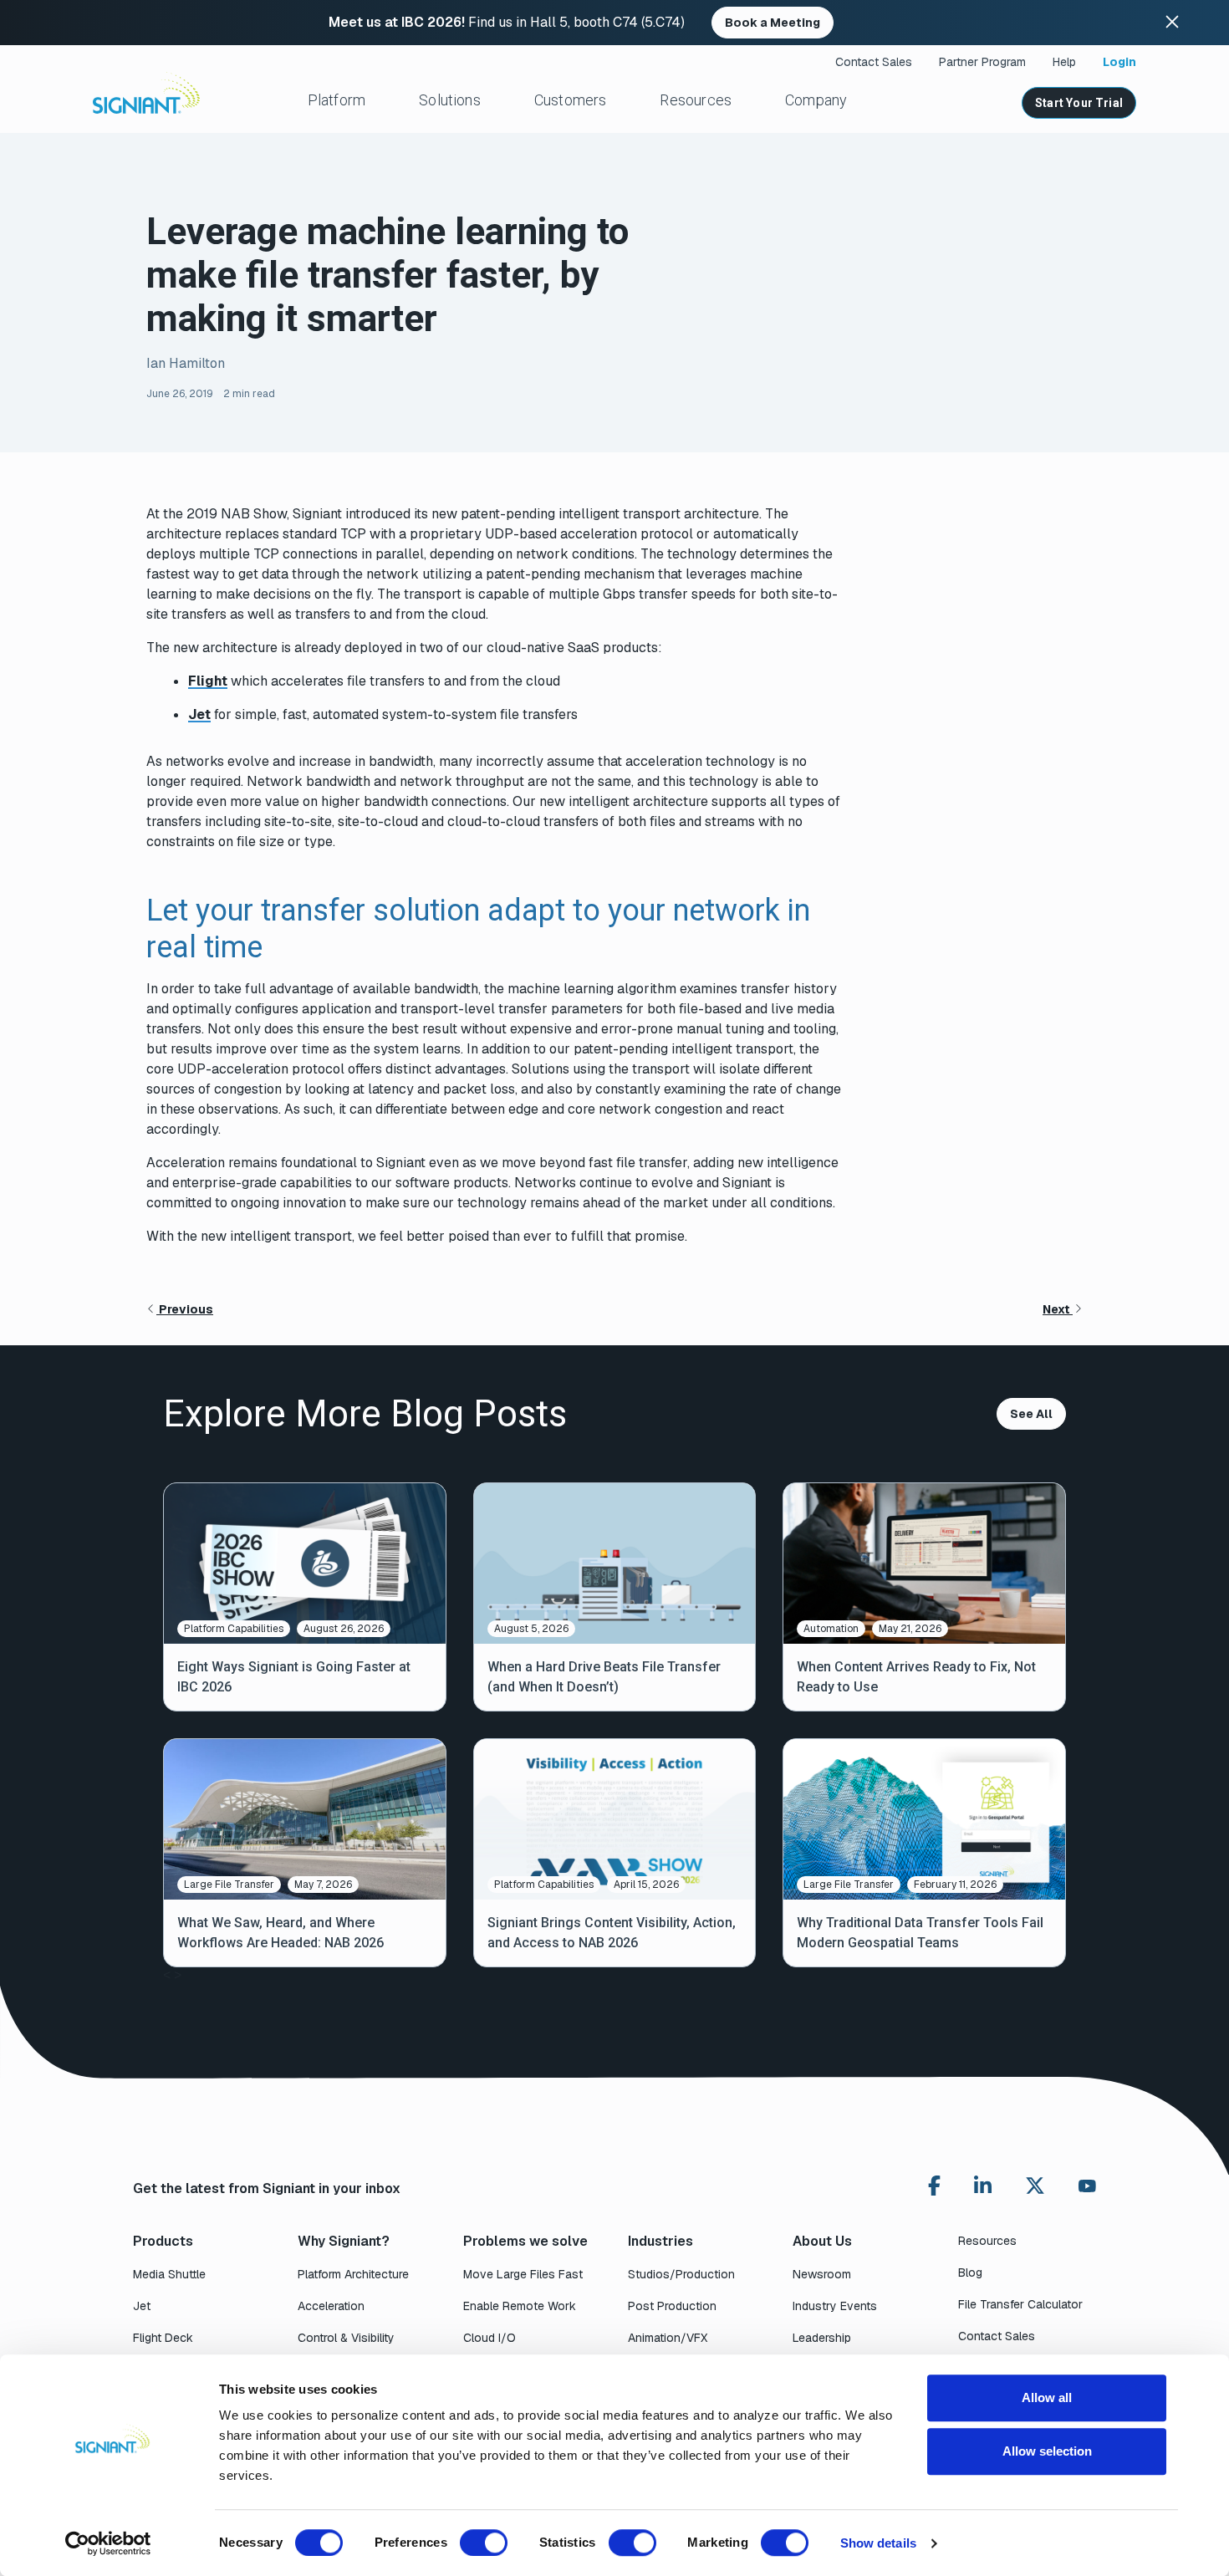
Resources (696, 100)
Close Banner (1172, 23)
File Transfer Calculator (1020, 2304)
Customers (571, 100)
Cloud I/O (490, 2338)
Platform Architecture (353, 2274)
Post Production (672, 2306)
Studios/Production (681, 2274)
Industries (660, 2241)
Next (1058, 1309)
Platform (337, 100)
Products (163, 2241)
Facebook (934, 2186)
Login (1119, 62)
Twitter (1035, 2186)
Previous (185, 1309)
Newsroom (822, 2274)
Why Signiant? (344, 2241)
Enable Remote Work (520, 2306)
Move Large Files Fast (523, 2274)
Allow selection (1047, 2451)
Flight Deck (163, 2338)
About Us (822, 2241)
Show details (878, 2543)
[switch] (484, 2543)
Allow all (1047, 2397)
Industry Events (835, 2306)
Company (816, 100)
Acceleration (331, 2306)
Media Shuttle (169, 2274)
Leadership (822, 2338)
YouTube (1087, 2190)
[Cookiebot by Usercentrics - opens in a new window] (108, 2543)
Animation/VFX (668, 2338)
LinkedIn (983, 2186)
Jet (199, 714)
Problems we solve (525, 2241)
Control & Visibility (346, 2338)
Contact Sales (874, 62)
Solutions (450, 100)
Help (1064, 62)
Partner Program (982, 62)
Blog (970, 2272)
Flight (208, 681)
